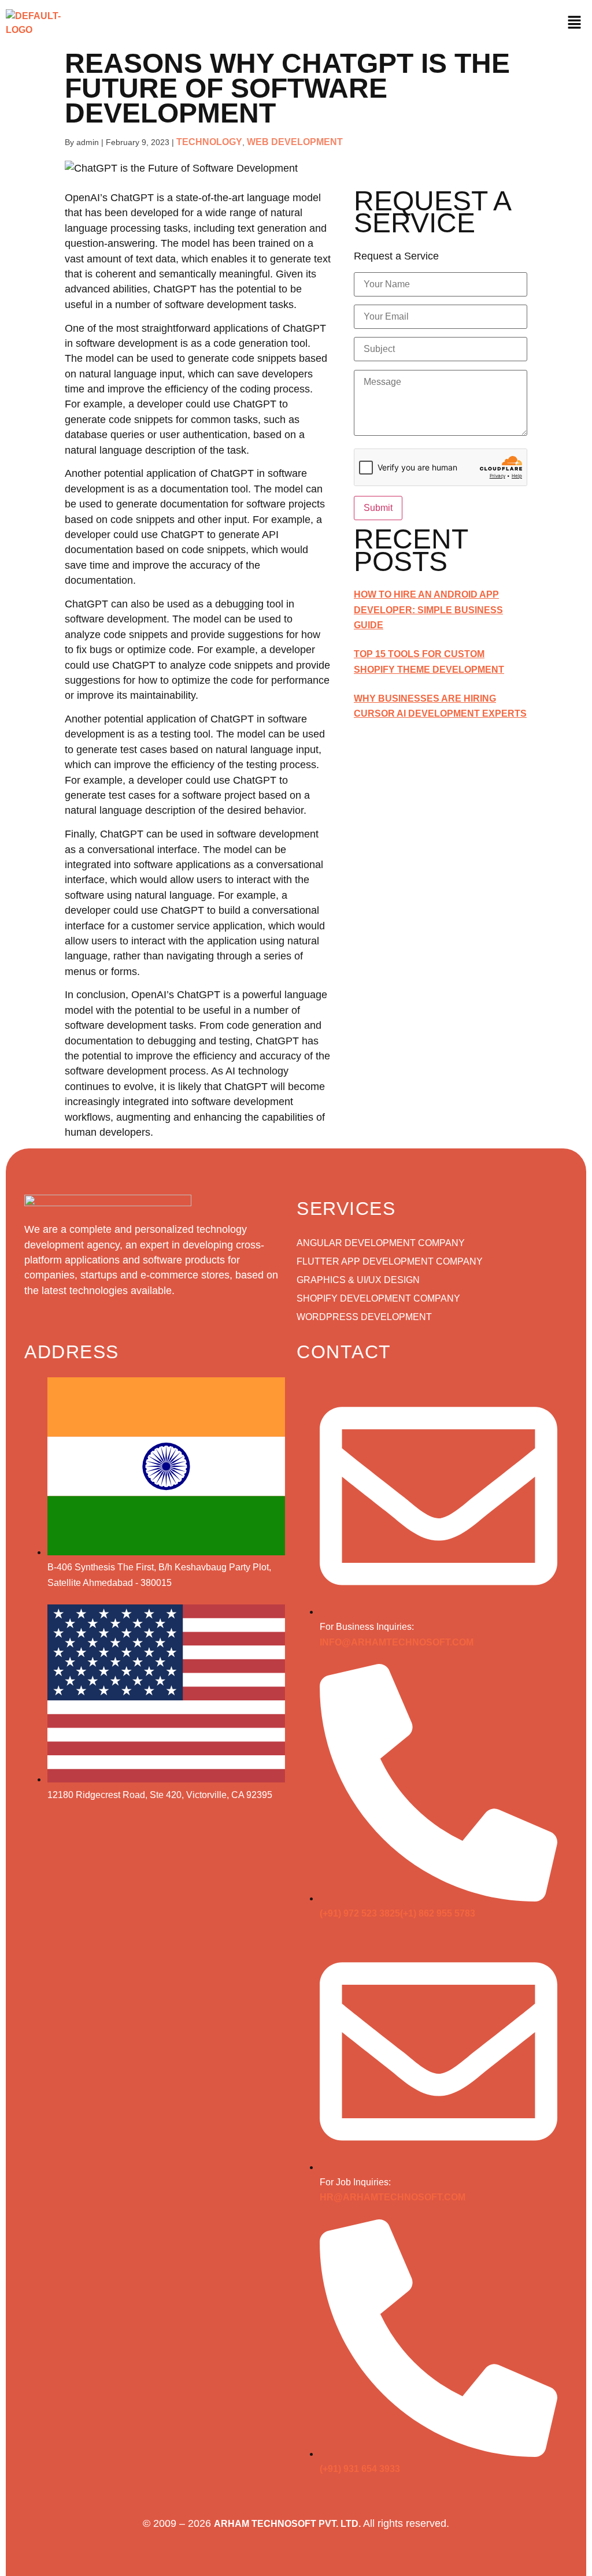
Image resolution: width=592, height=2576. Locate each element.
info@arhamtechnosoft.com (397, 1642)
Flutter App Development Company (390, 1261)
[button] (574, 23)
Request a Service (396, 257)
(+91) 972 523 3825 (360, 1913)
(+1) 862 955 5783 (438, 1913)
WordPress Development (364, 1317)
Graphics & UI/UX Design (358, 1280)
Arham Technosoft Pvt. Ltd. (287, 2524)
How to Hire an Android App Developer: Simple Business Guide (428, 610)
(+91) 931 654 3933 (360, 2469)
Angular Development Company (381, 1243)
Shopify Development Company (378, 1298)
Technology (209, 142)
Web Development (295, 142)
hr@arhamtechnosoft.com (393, 2197)
